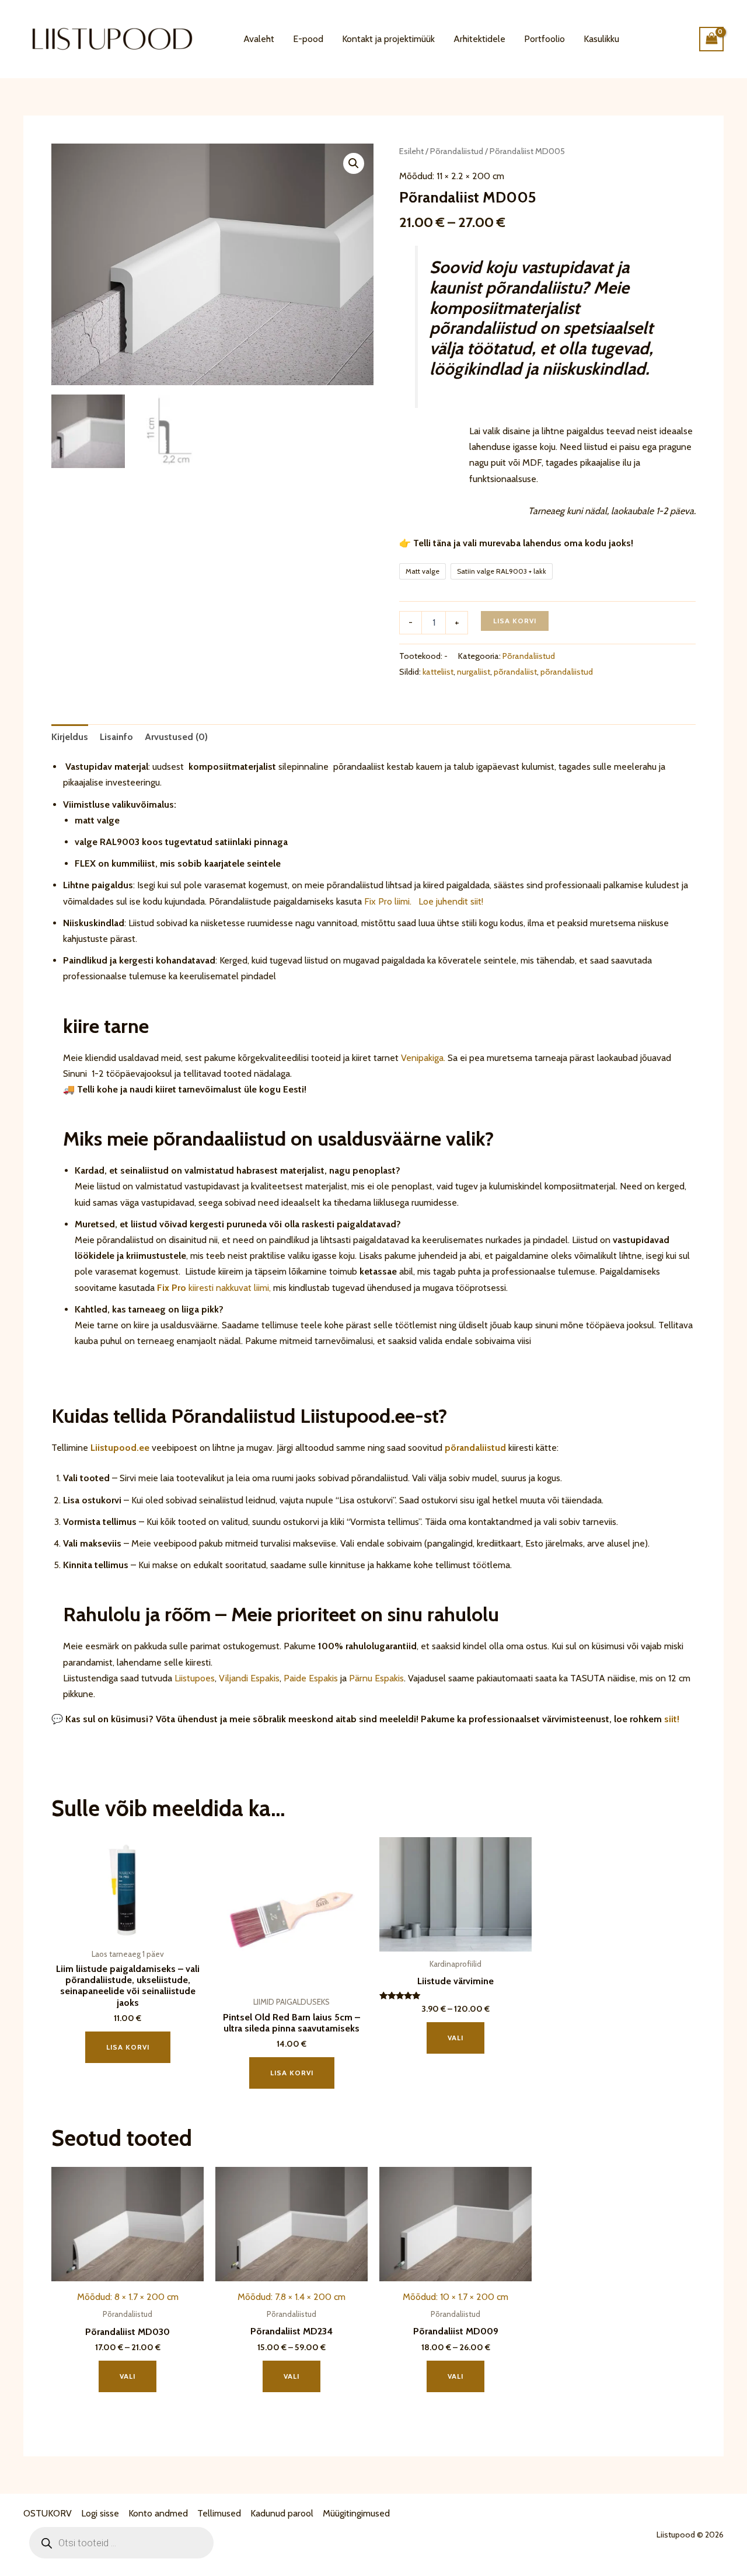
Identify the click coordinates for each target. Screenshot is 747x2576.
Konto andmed (158, 2513)
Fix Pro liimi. (388, 901)
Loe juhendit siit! (450, 901)
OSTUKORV (48, 2513)
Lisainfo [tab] (116, 737)
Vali (455, 2038)
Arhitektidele (479, 39)
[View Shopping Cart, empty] (711, 39)
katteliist (438, 672)
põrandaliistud (567, 672)
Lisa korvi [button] (128, 2047)
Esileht (411, 151)
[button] (354, 163)
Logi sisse (100, 2513)
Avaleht (259, 39)
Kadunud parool (282, 2513)
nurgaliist (474, 672)
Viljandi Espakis (249, 1678)
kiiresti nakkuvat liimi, (214, 1288)
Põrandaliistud (457, 151)
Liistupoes (195, 1678)
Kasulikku (601, 39)
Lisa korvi (515, 621)
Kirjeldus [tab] (70, 737)
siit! (672, 1719)
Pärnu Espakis (376, 1678)
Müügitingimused (356, 2513)
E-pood (308, 39)
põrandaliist (515, 672)
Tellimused (219, 2513)
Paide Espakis (311, 1678)
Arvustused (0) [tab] (176, 737)
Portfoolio (544, 39)
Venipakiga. (423, 1058)
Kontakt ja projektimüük (388, 39)
